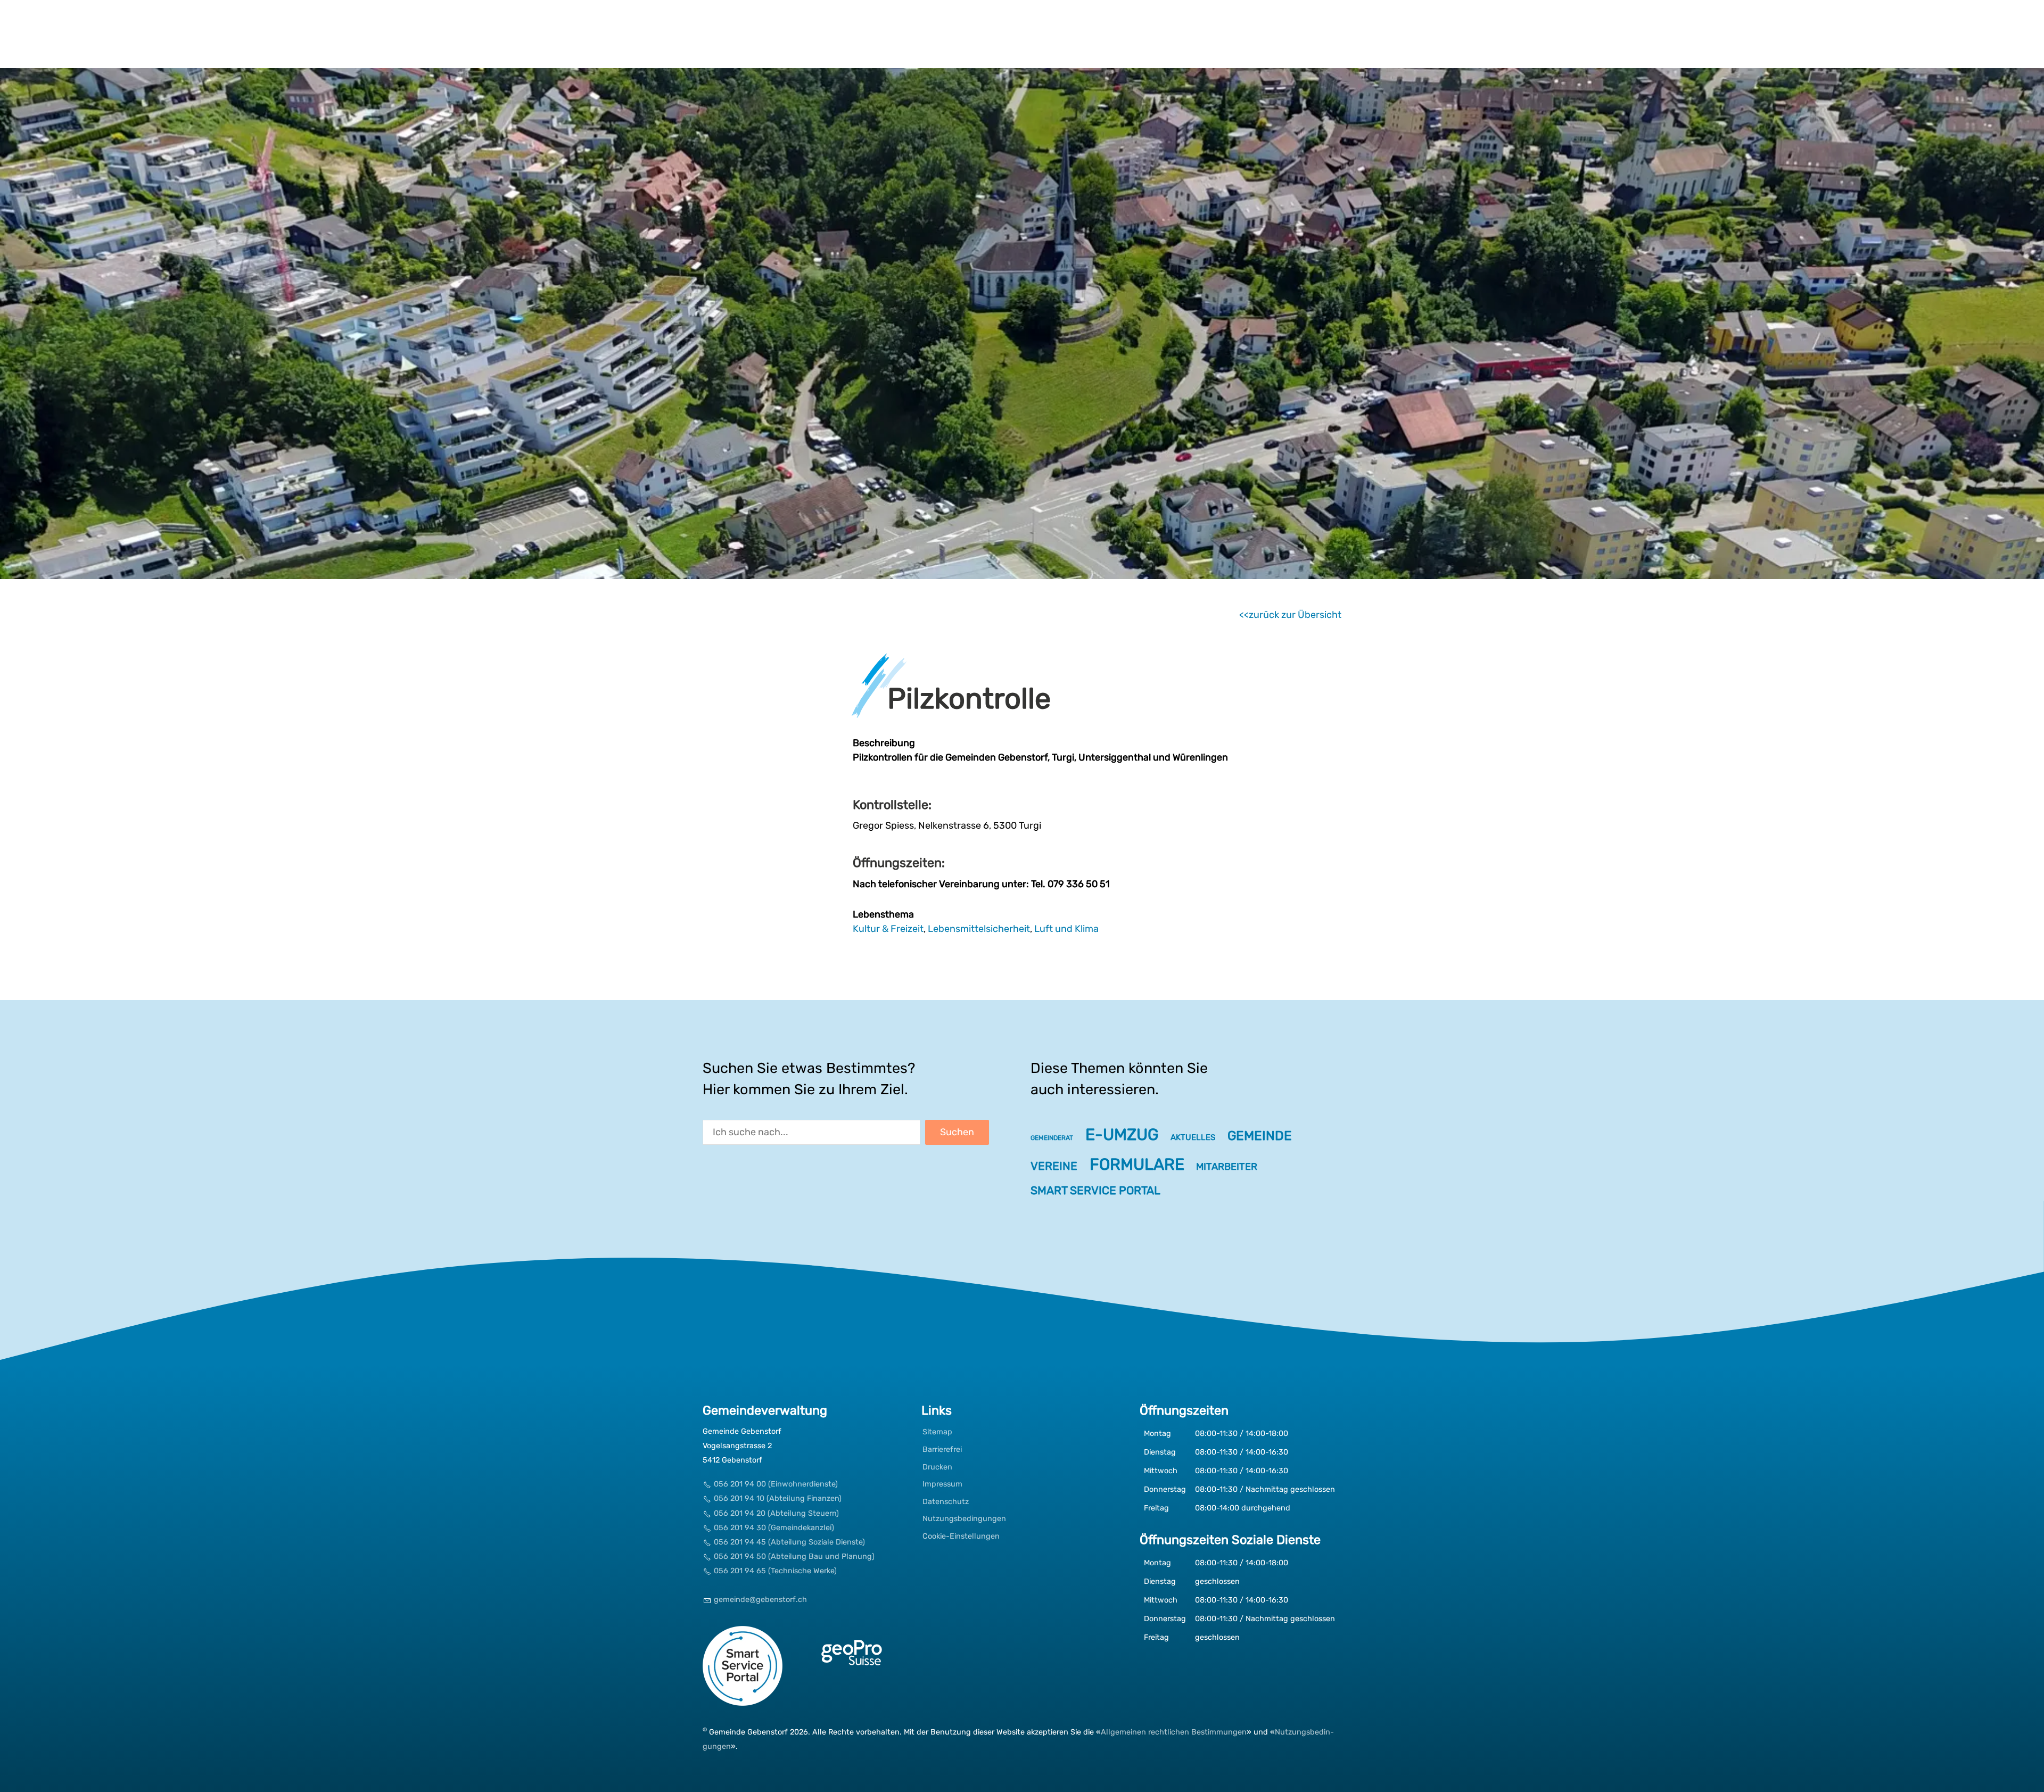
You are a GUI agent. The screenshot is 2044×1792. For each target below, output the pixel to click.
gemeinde (1260, 1136)
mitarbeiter (1227, 1167)
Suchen (957, 1132)
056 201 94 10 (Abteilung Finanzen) (778, 1498)
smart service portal (1095, 1190)
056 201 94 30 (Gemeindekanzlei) (774, 1528)
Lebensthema (883, 914)
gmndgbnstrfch (760, 1600)
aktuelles (1193, 1137)
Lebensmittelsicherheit (979, 929)
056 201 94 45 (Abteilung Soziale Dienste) (789, 1542)
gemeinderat (1052, 1138)
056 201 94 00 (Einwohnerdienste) (776, 1484)
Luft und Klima (1066, 929)
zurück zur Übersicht (1295, 615)
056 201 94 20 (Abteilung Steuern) (776, 1513)
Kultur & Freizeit (888, 929)
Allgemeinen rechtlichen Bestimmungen (1174, 1732)
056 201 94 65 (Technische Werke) (775, 1571)
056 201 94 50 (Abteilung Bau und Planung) (794, 1556)
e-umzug (1122, 1135)
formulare (1137, 1165)
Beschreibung (884, 743)
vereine (1054, 1166)
